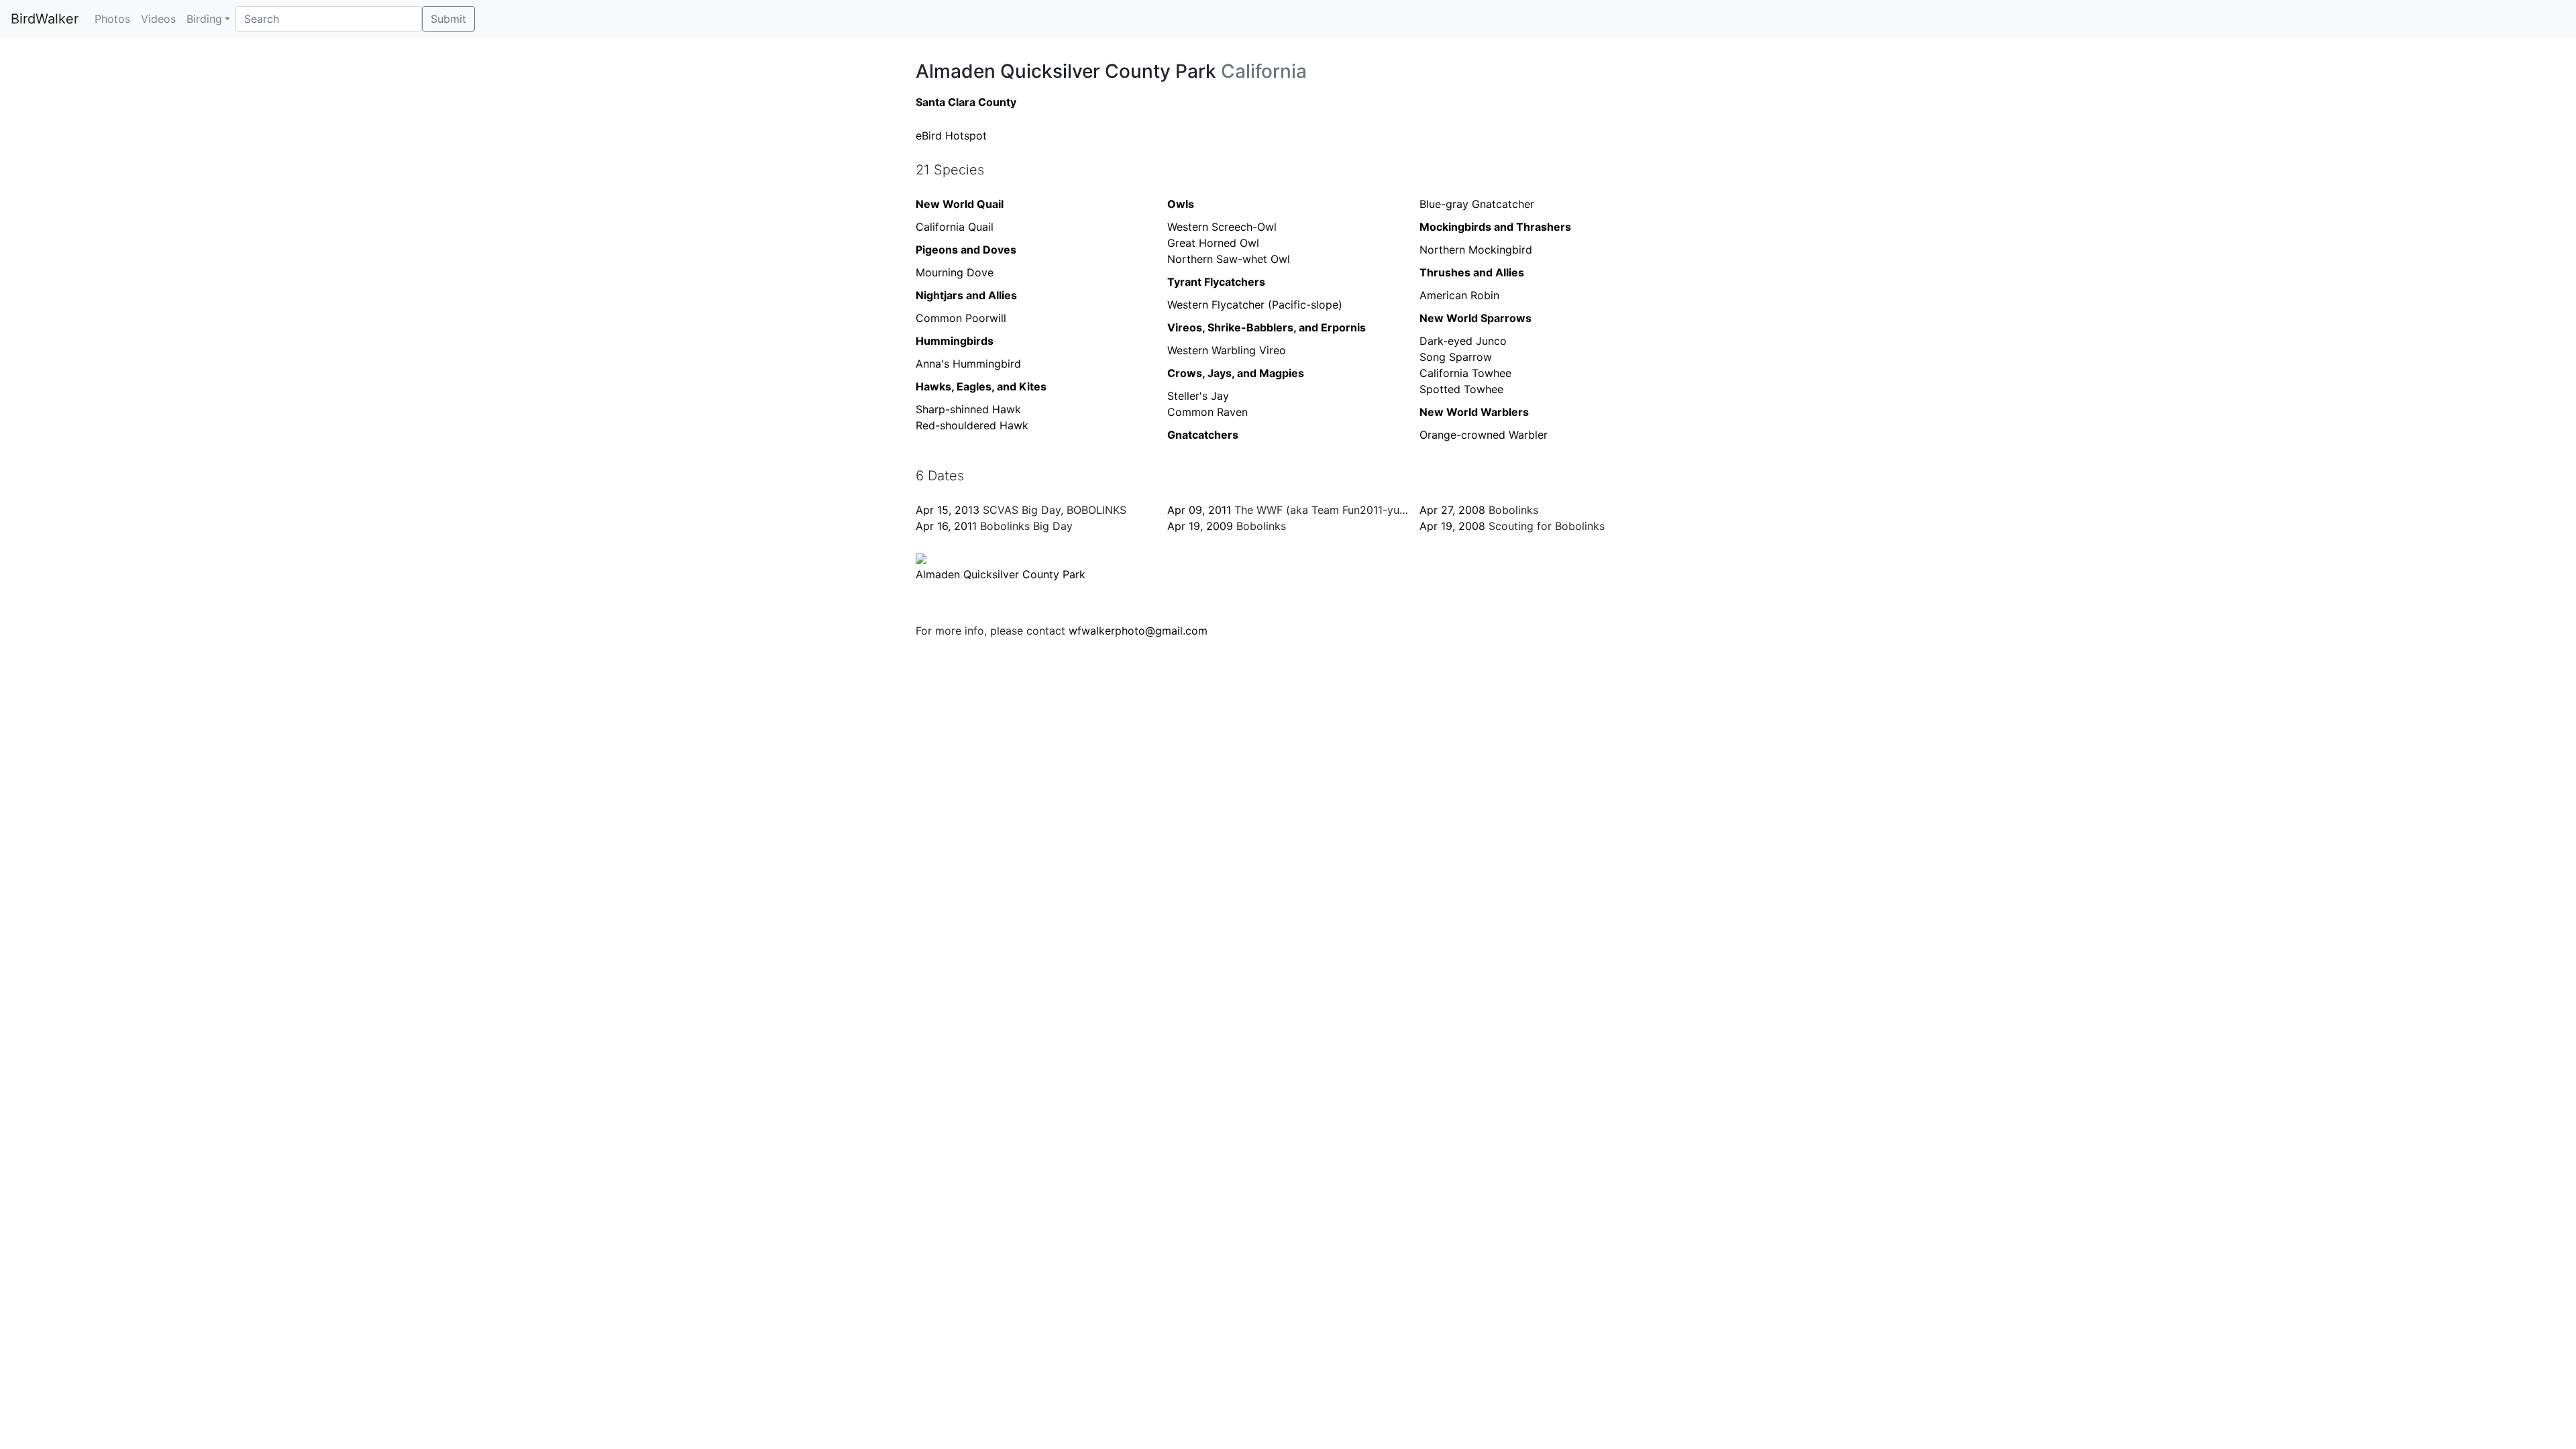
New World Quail (960, 204)
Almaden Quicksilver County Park (1001, 574)
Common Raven (1207, 412)
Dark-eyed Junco (1463, 341)
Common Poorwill (961, 318)
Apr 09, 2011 (1199, 510)
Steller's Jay (1198, 396)
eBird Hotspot (951, 136)
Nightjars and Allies (966, 295)
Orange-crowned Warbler (1484, 435)
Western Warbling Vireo (1227, 350)
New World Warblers (1474, 412)
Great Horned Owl (1213, 243)
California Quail (955, 227)
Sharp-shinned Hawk (968, 409)
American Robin (1459, 295)
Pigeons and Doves (966, 250)
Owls (1181, 204)
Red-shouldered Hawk (972, 425)
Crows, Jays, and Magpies (1236, 373)
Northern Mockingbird (1476, 250)
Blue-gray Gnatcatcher (1477, 204)
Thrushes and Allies (1472, 272)
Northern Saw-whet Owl (1229, 259)
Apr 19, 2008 (1452, 526)
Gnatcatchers (1203, 435)
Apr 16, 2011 (946, 526)
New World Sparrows (1475, 318)
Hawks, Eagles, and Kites (981, 386)
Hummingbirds (955, 341)
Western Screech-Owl (1222, 227)
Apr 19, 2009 (1200, 526)
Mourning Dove (955, 272)
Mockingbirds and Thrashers (1495, 227)
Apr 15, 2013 (948, 510)
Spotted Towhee (1461, 389)
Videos (158, 19)
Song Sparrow (1456, 357)
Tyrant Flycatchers (1216, 282)
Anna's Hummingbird (968, 364)
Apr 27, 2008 (1452, 510)
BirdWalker (45, 19)
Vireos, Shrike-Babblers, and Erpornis (1267, 327)
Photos (112, 19)
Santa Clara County (966, 102)
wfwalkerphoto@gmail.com (1138, 631)
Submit (448, 19)
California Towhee (1465, 373)
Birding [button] (204, 19)
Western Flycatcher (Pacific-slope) (1255, 305)
